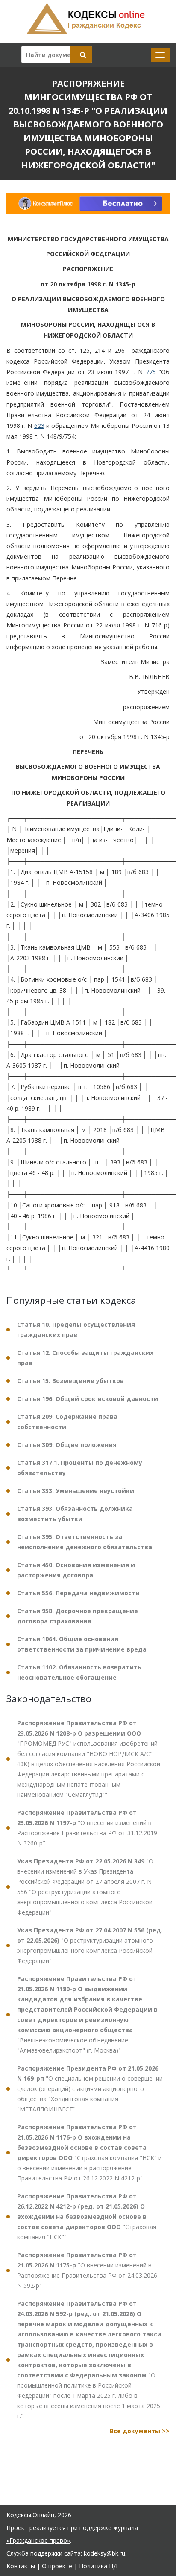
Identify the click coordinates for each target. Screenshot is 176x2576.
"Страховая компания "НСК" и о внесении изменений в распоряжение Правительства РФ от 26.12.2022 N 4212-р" (89, 2153)
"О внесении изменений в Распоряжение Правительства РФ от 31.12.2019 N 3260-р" (87, 1828)
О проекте (57, 2566)
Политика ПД (98, 2566)
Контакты (21, 2566)
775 (151, 372)
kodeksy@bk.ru (104, 2553)
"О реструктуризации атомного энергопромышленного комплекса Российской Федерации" (90, 1945)
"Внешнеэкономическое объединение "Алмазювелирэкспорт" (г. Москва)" (87, 2014)
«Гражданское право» (38, 2540)
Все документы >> (140, 2431)
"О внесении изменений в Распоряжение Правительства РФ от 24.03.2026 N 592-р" (87, 2270)
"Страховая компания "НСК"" (87, 2216)
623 (39, 426)
